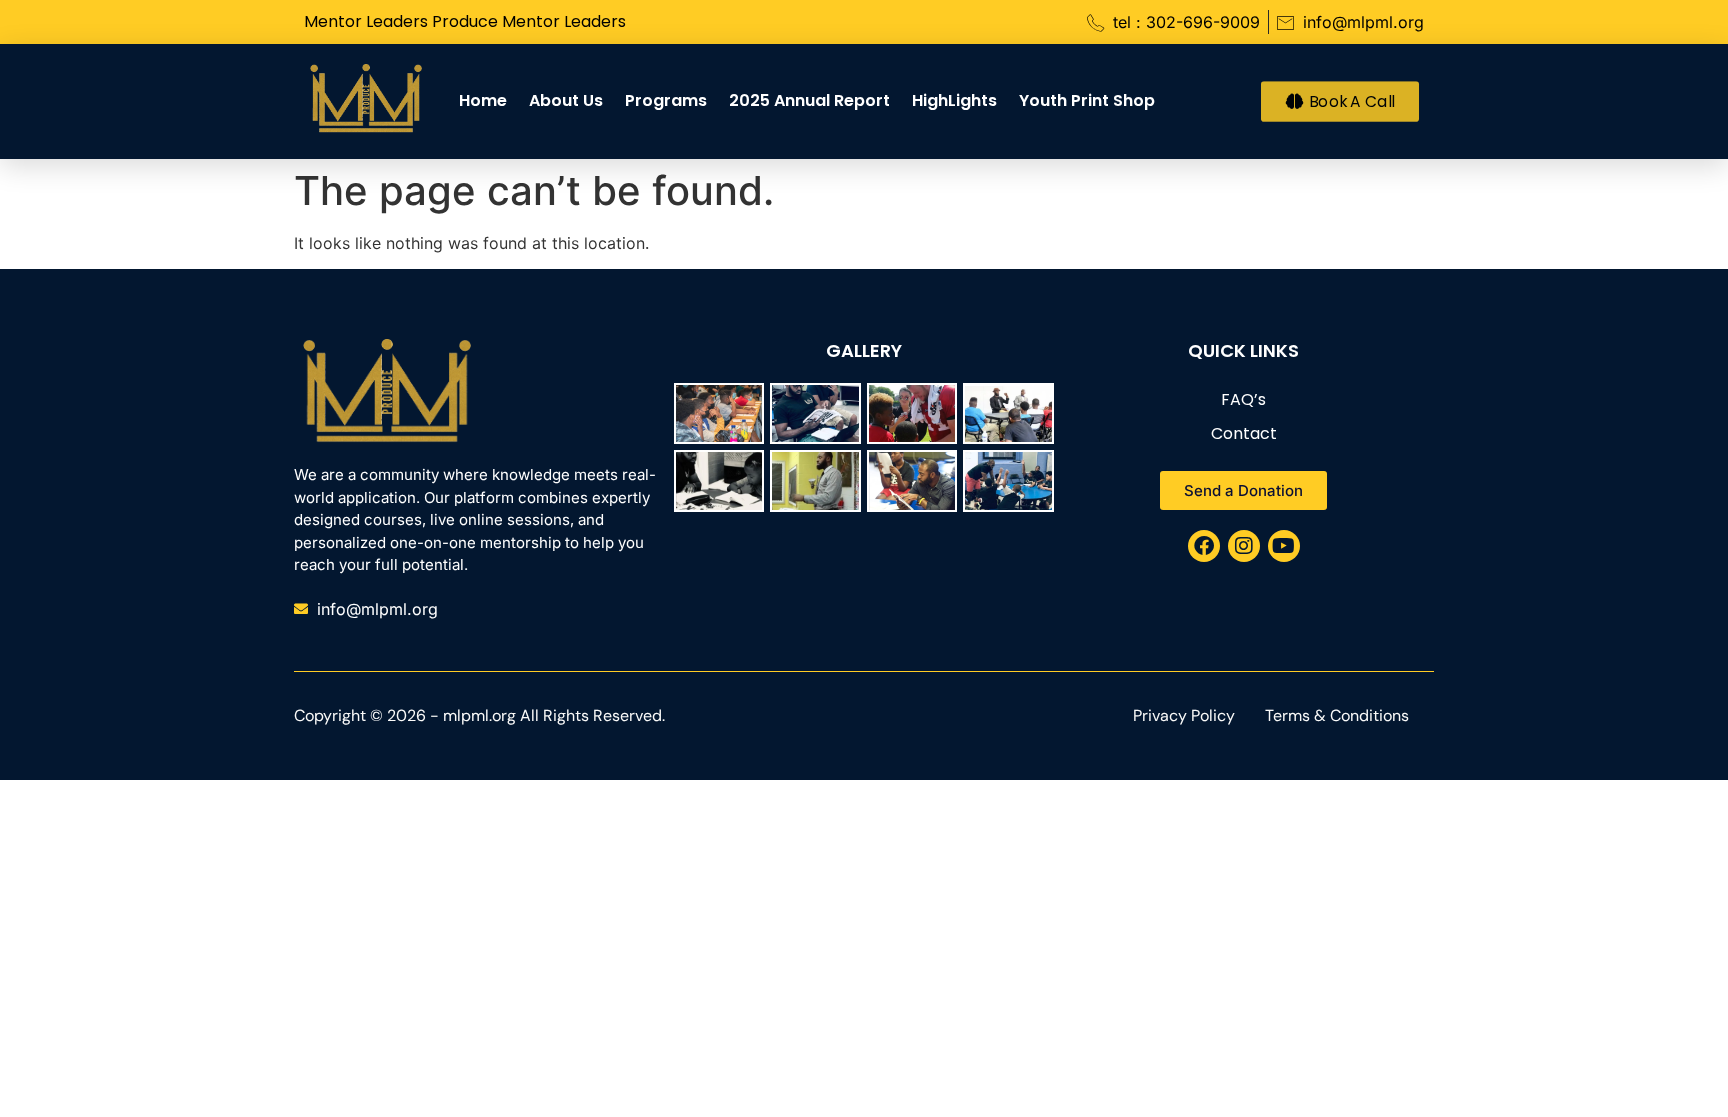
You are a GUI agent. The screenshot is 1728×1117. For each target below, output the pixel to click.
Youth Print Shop (1087, 100)
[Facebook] (1204, 546)
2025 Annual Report (809, 100)
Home (483, 100)
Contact (1244, 433)
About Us (566, 100)
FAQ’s (1243, 399)
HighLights (954, 100)
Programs (666, 100)
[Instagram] (1244, 546)
